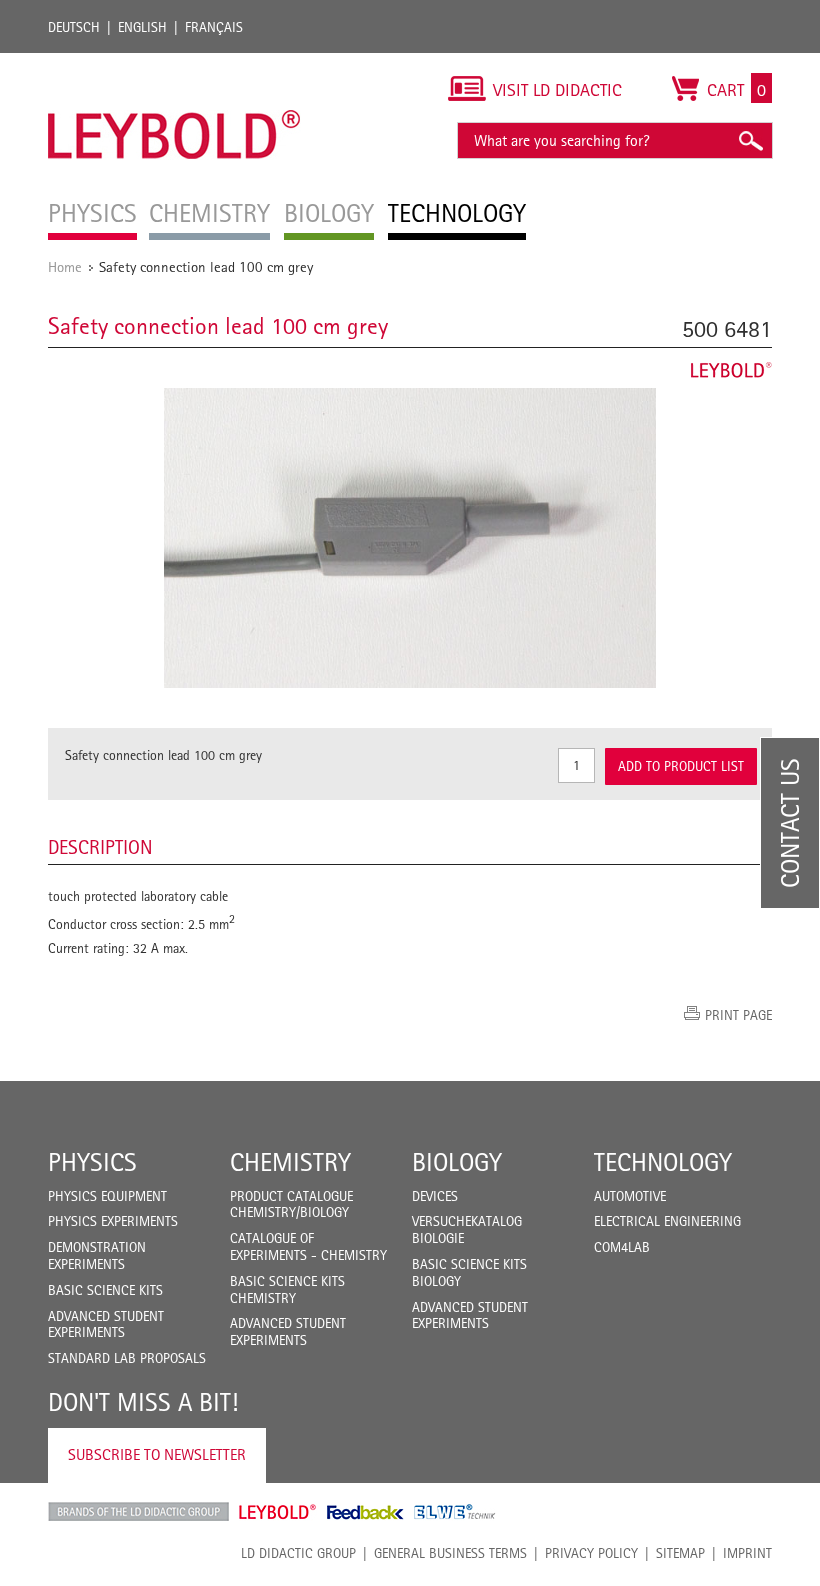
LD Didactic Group (298, 1553)
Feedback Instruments (365, 1512)
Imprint (747, 1553)
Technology (663, 1162)
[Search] (750, 140)
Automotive (630, 1196)
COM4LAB (622, 1247)
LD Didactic (138, 1512)
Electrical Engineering (667, 1221)
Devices (435, 1196)
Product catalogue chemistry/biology (291, 1204)
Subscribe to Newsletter (157, 1454)
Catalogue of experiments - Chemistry (308, 1246)
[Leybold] (174, 63)
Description (100, 847)
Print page (738, 1015)
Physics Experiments (113, 1221)
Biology (457, 1162)
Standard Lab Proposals (127, 1358)
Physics (92, 1162)
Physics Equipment (107, 1196)
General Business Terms (450, 1553)
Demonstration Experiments (97, 1255)
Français (214, 27)
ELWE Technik (455, 1512)
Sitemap (680, 1553)
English (142, 27)
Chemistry (290, 1162)
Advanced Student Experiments (106, 1324)
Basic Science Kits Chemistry (287, 1289)
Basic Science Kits (105, 1290)
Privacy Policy (591, 1553)
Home (65, 266)
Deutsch (74, 27)
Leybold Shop (278, 1512)
